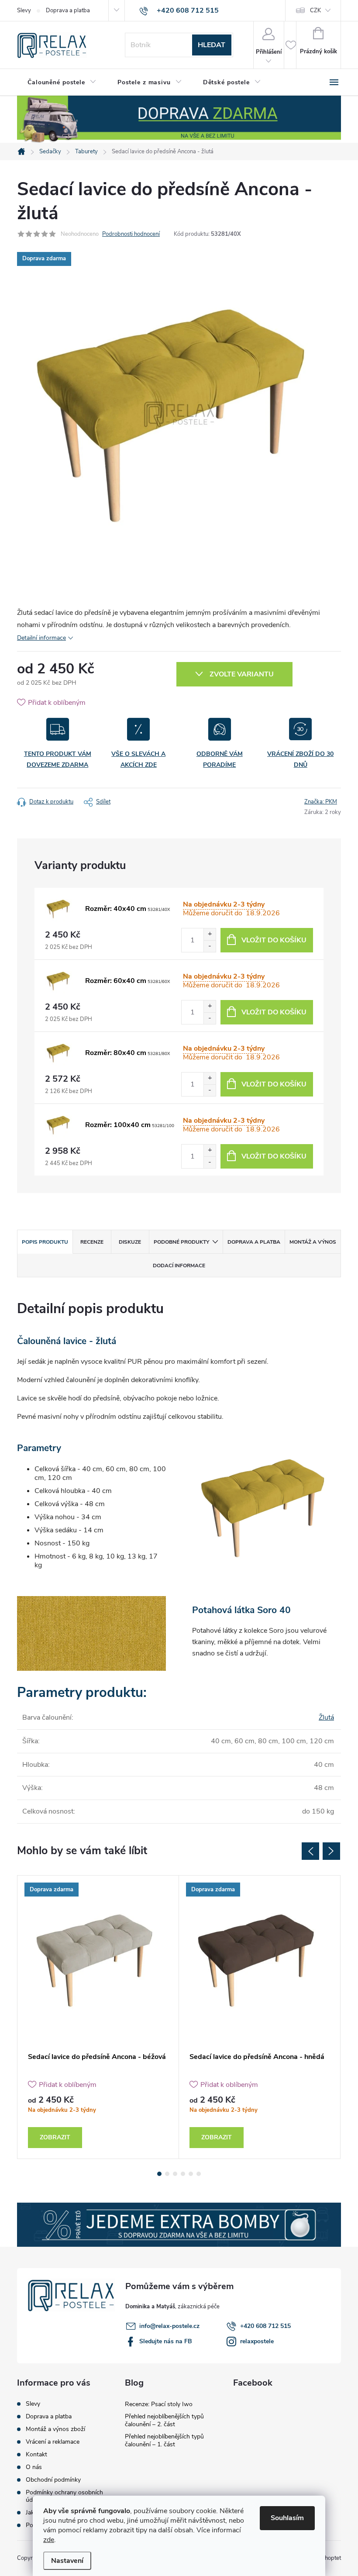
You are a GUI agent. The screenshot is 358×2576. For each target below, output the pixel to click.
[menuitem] (62, 83)
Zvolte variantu (242, 674)
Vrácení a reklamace (53, 2442)
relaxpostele (257, 2341)
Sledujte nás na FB (166, 2341)
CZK (315, 10)
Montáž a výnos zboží (55, 2429)
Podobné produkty (181, 1242)
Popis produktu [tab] (45, 1242)
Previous (310, 1851)
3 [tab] (175, 2174)
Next (331, 1851)
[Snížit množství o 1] (210, 946)
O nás (34, 2467)
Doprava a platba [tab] (254, 1242)
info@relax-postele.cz (169, 2326)
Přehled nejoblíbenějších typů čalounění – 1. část (164, 2440)
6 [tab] (199, 2174)
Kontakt (36, 2454)
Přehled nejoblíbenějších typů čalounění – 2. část (164, 2420)
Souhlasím (287, 2518)
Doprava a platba (68, 10)
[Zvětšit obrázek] (59, 909)
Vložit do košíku (274, 940)
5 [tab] (191, 2174)
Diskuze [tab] (130, 1242)
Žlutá (326, 1717)
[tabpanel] (98, 2017)
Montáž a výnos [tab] (313, 1242)
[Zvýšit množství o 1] (210, 934)
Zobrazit (55, 2137)
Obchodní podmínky (53, 2480)
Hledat (212, 45)
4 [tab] (183, 2174)
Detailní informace (41, 638)
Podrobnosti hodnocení (131, 234)
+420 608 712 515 (265, 2326)
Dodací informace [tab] (179, 1266)
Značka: (321, 802)
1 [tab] (159, 2174)
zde (49, 2540)
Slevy (24, 10)
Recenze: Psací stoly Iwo (159, 2404)
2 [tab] (167, 2174)
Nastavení (67, 2561)
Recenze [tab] (92, 1242)
